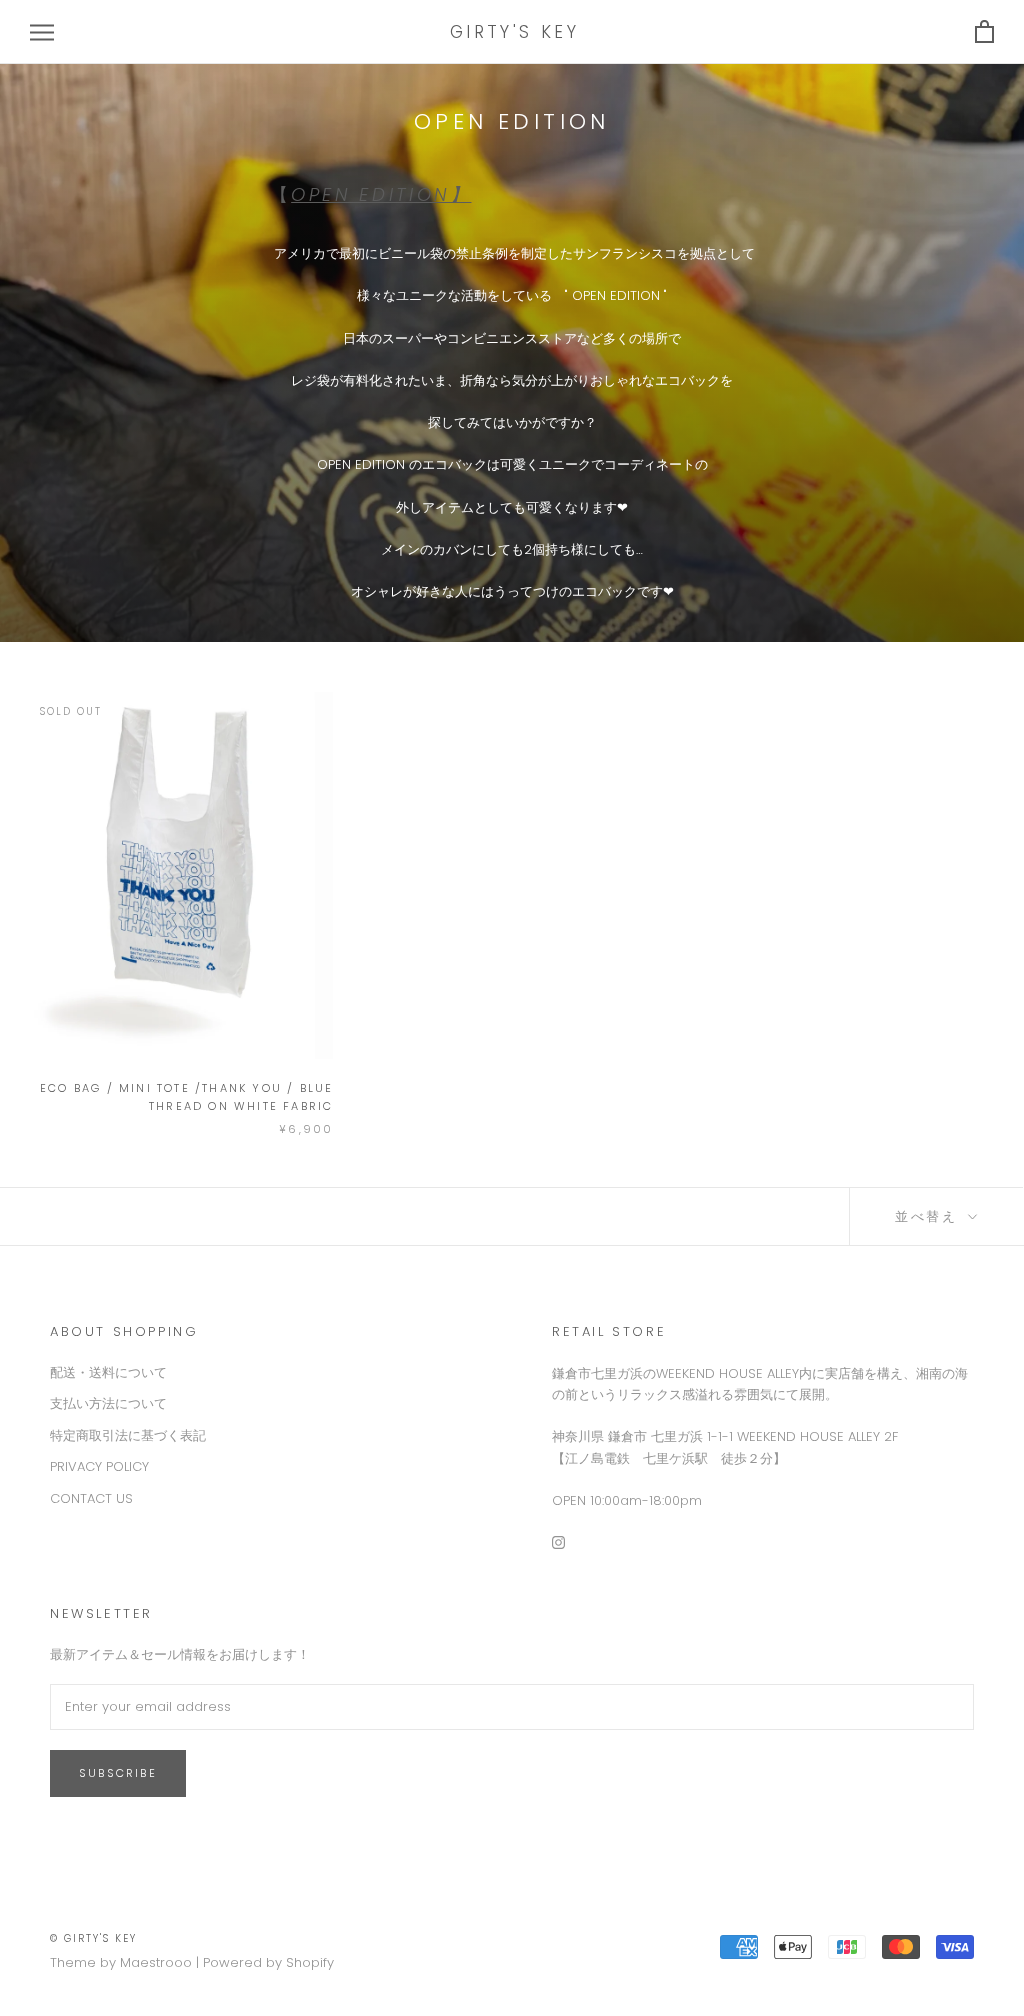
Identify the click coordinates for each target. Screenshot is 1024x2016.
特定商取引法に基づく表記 (128, 1435)
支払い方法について (108, 1403)
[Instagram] (558, 1541)
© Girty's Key (93, 1938)
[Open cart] (984, 32)
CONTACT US (91, 1498)
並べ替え (929, 1216)
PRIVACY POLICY (99, 1466)
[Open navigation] (42, 32)
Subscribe (118, 1773)
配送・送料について (108, 1372)
